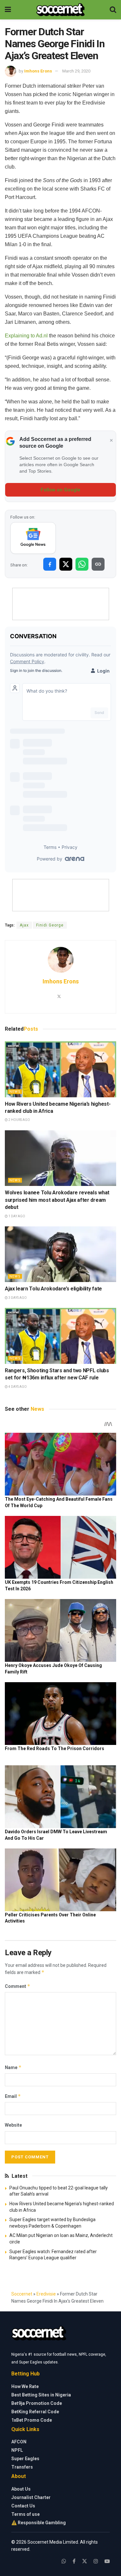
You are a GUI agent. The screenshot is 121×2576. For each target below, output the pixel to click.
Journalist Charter (31, 2497)
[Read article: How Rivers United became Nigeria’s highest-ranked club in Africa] (60, 1069)
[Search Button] (113, 10)
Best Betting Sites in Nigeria (41, 2395)
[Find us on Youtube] (107, 2561)
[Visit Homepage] (60, 10)
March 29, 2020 (76, 71)
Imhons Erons (38, 71)
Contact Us (23, 2506)
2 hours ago (19, 1120)
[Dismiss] (111, 441)
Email (13, 2096)
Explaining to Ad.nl (26, 336)
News (15, 1092)
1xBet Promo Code (32, 2420)
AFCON (19, 2442)
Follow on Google (60, 490)
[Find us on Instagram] (96, 2561)
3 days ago (17, 1298)
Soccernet (22, 2294)
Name (13, 2067)
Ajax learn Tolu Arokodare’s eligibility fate (53, 1289)
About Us (21, 2489)
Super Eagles (25, 2459)
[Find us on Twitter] (85, 2561)
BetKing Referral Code (35, 2412)
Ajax (24, 925)
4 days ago (17, 1387)
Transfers (22, 2467)
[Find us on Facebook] (74, 2561)
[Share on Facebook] (50, 564)
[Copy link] (98, 564)
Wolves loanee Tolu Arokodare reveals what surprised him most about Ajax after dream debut (57, 1200)
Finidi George (50, 925)
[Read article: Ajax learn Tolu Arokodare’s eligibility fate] (60, 1254)
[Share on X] (66, 564)
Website (13, 2125)
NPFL (17, 2450)
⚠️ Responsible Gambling (39, 2523)
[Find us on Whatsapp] (64, 2561)
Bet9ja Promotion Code (37, 2403)
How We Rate (25, 2386)
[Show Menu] (8, 10)
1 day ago (16, 1216)
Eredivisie (46, 2294)
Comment (18, 1986)
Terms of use (25, 2514)
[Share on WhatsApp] (82, 564)
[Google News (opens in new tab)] (33, 538)
